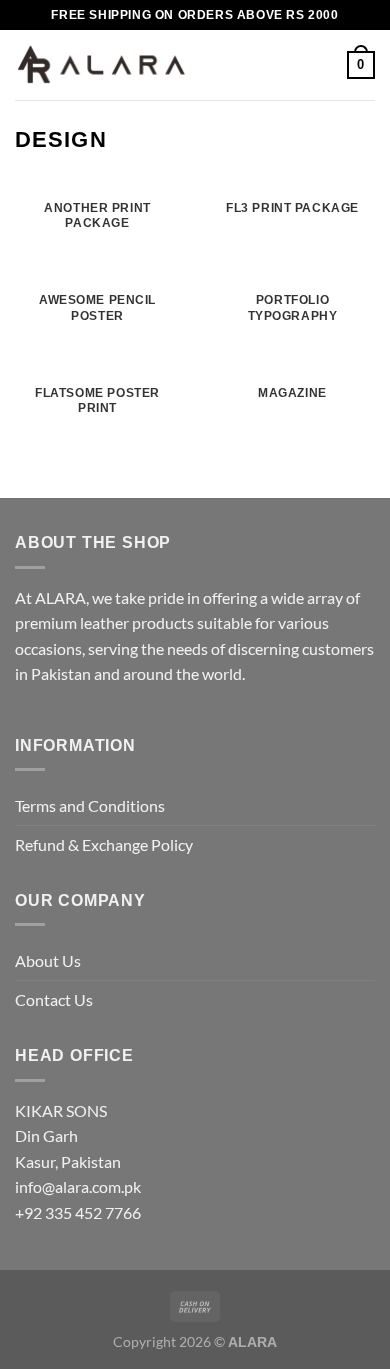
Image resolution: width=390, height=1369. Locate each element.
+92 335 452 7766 (78, 1212)
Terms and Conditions (90, 805)
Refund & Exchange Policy (104, 844)
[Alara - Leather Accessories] (101, 65)
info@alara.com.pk (78, 1186)
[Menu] (215, 64)
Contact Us (54, 999)
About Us (48, 960)
